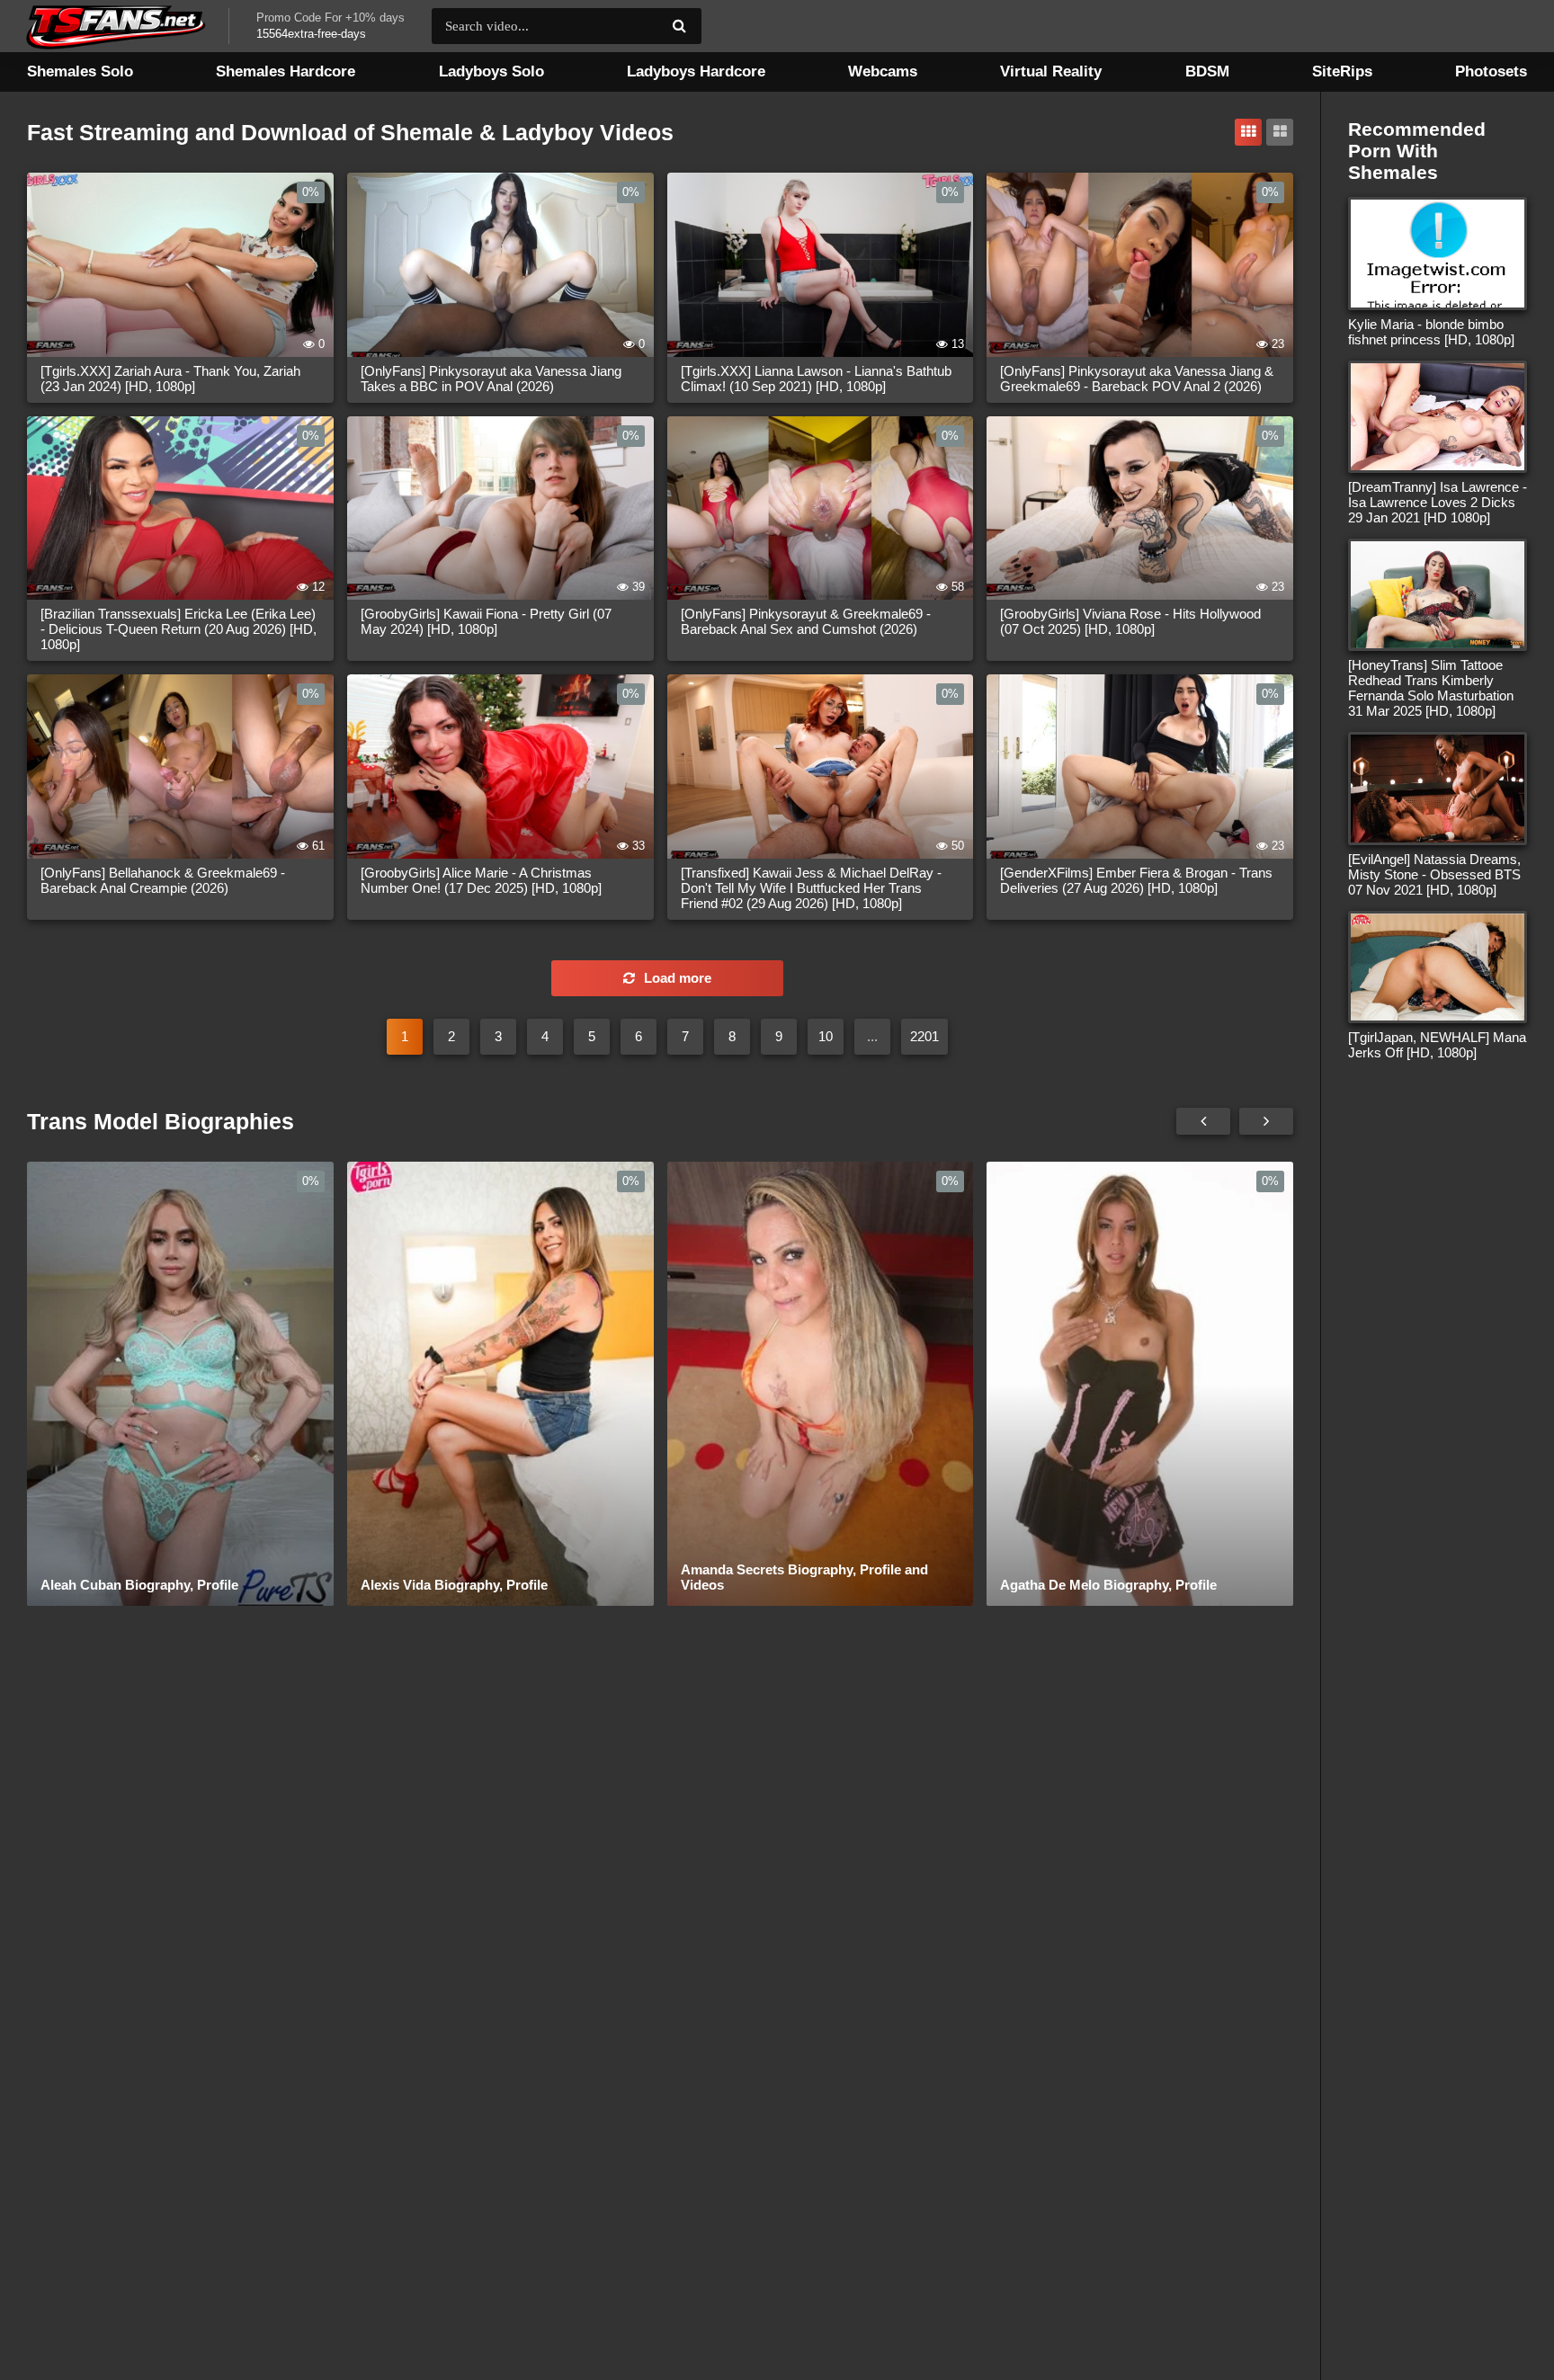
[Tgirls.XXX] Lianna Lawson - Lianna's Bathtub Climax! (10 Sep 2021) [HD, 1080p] (816, 379)
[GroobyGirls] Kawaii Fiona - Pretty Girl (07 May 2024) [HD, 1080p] (486, 621)
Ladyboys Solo (491, 71)
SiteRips (1342, 71)
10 (826, 1036)
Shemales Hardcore (286, 71)
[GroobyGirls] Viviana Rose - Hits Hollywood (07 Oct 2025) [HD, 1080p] (1130, 621)
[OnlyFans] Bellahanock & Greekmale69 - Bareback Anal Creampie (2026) (163, 880)
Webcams (883, 71)
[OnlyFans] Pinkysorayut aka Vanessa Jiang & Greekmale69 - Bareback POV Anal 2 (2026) (1137, 379)
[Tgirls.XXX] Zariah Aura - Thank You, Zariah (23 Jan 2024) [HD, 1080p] (170, 379)
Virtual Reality (1051, 71)
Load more (678, 978)
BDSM (1207, 71)
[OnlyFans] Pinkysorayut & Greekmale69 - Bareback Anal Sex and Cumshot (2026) (806, 621)
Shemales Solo (80, 71)
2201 (924, 1036)
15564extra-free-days (311, 34)
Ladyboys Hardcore (696, 71)
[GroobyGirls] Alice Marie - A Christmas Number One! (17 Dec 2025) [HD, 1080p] (481, 880)
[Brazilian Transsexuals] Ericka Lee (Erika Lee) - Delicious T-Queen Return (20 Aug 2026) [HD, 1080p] (179, 629)
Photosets (1491, 71)
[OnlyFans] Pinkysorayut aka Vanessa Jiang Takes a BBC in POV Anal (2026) (491, 379)
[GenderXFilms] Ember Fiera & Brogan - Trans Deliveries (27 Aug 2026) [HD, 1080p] (1136, 880)
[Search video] (679, 26)
